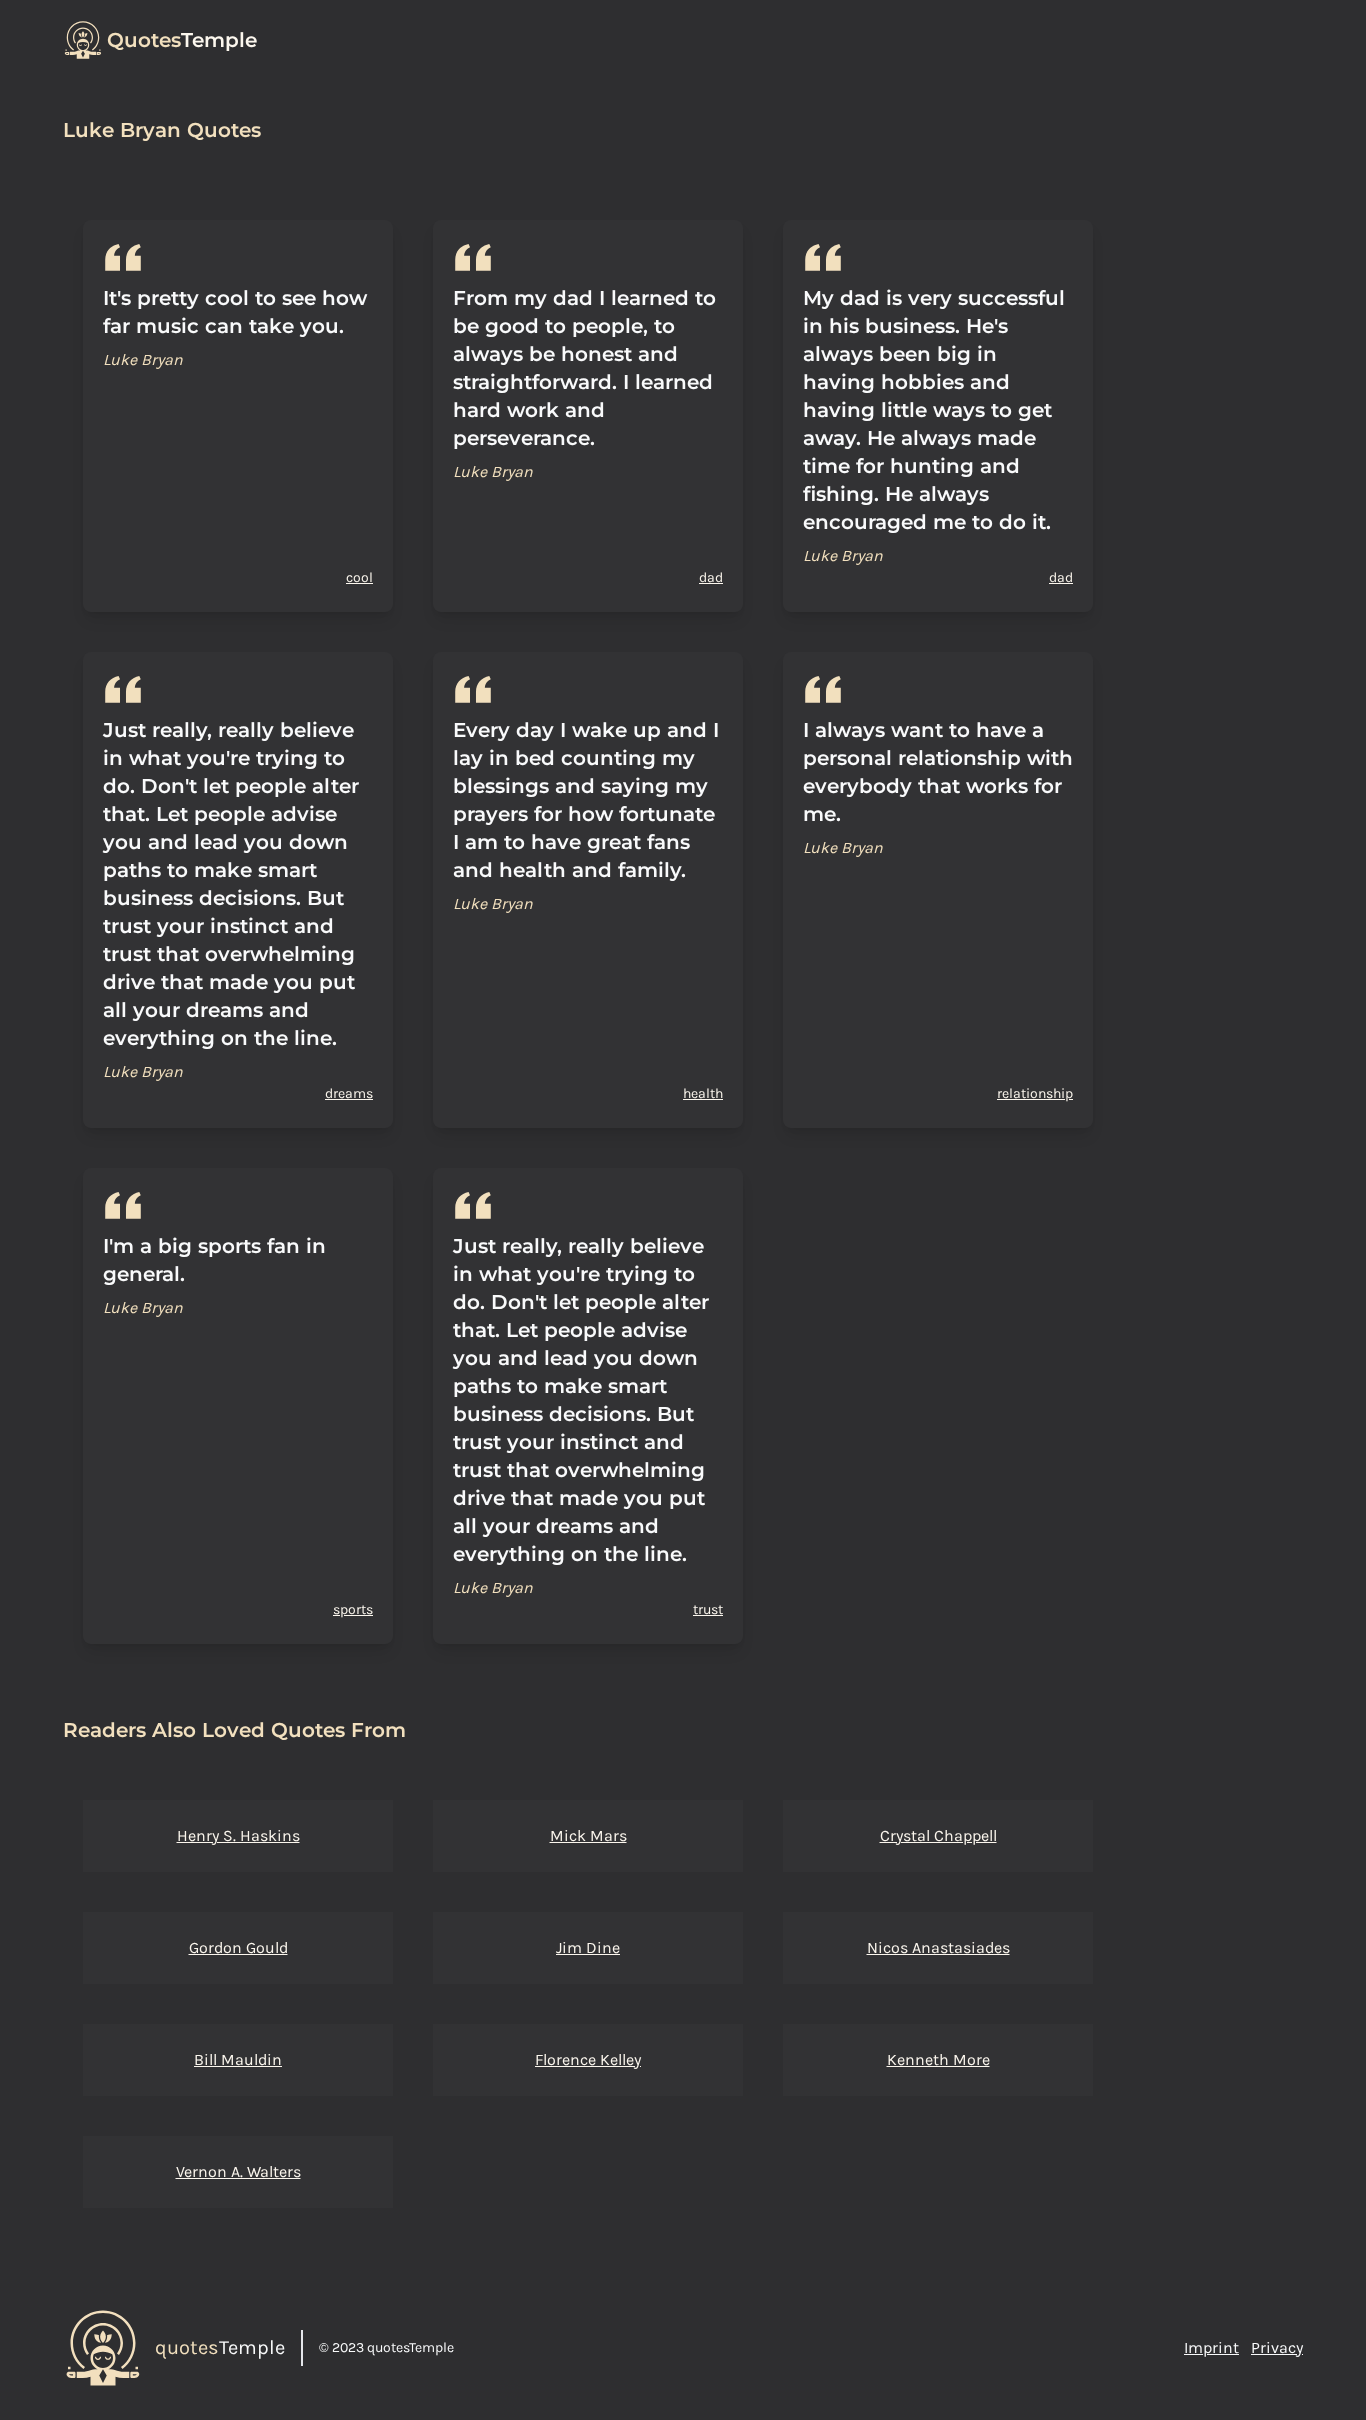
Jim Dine (588, 1947)
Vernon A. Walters (238, 2171)
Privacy (1277, 2347)
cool (359, 577)
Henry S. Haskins (238, 1835)
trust (708, 1609)
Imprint (1211, 2347)
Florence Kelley (588, 2059)
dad (711, 577)
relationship (1035, 1093)
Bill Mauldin (238, 2059)
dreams (349, 1093)
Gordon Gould (238, 1947)
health (703, 1093)
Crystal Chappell (938, 1835)
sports (353, 1609)
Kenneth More (938, 2059)
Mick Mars (588, 1835)
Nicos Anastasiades (938, 1947)
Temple (182, 40)
